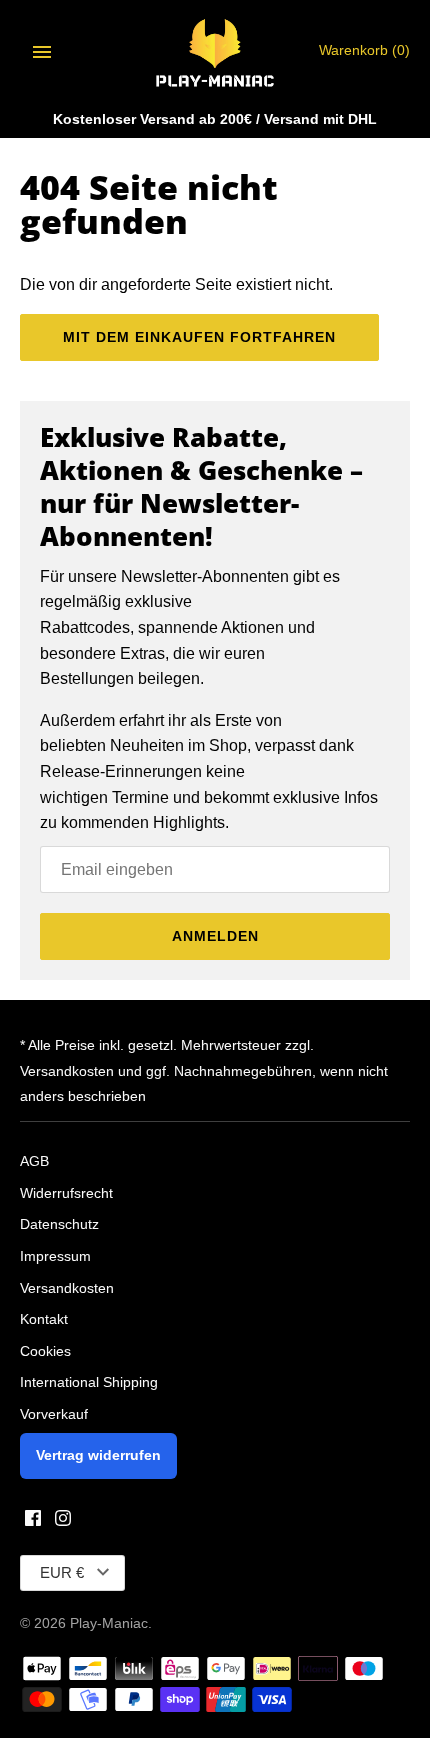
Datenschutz (59, 1224)
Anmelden (215, 936)
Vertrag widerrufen (98, 1455)
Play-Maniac (109, 1623)
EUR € (62, 1572)
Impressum (55, 1256)
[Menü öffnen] (42, 52)
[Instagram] (63, 1521)
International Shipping (89, 1382)
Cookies (45, 1351)
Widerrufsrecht (66, 1193)
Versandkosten (67, 1288)
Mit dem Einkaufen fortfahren (199, 337)
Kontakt (44, 1319)
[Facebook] (33, 1521)
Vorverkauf (54, 1414)
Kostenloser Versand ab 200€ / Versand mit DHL (215, 119)
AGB (34, 1161)
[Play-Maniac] (215, 51)
